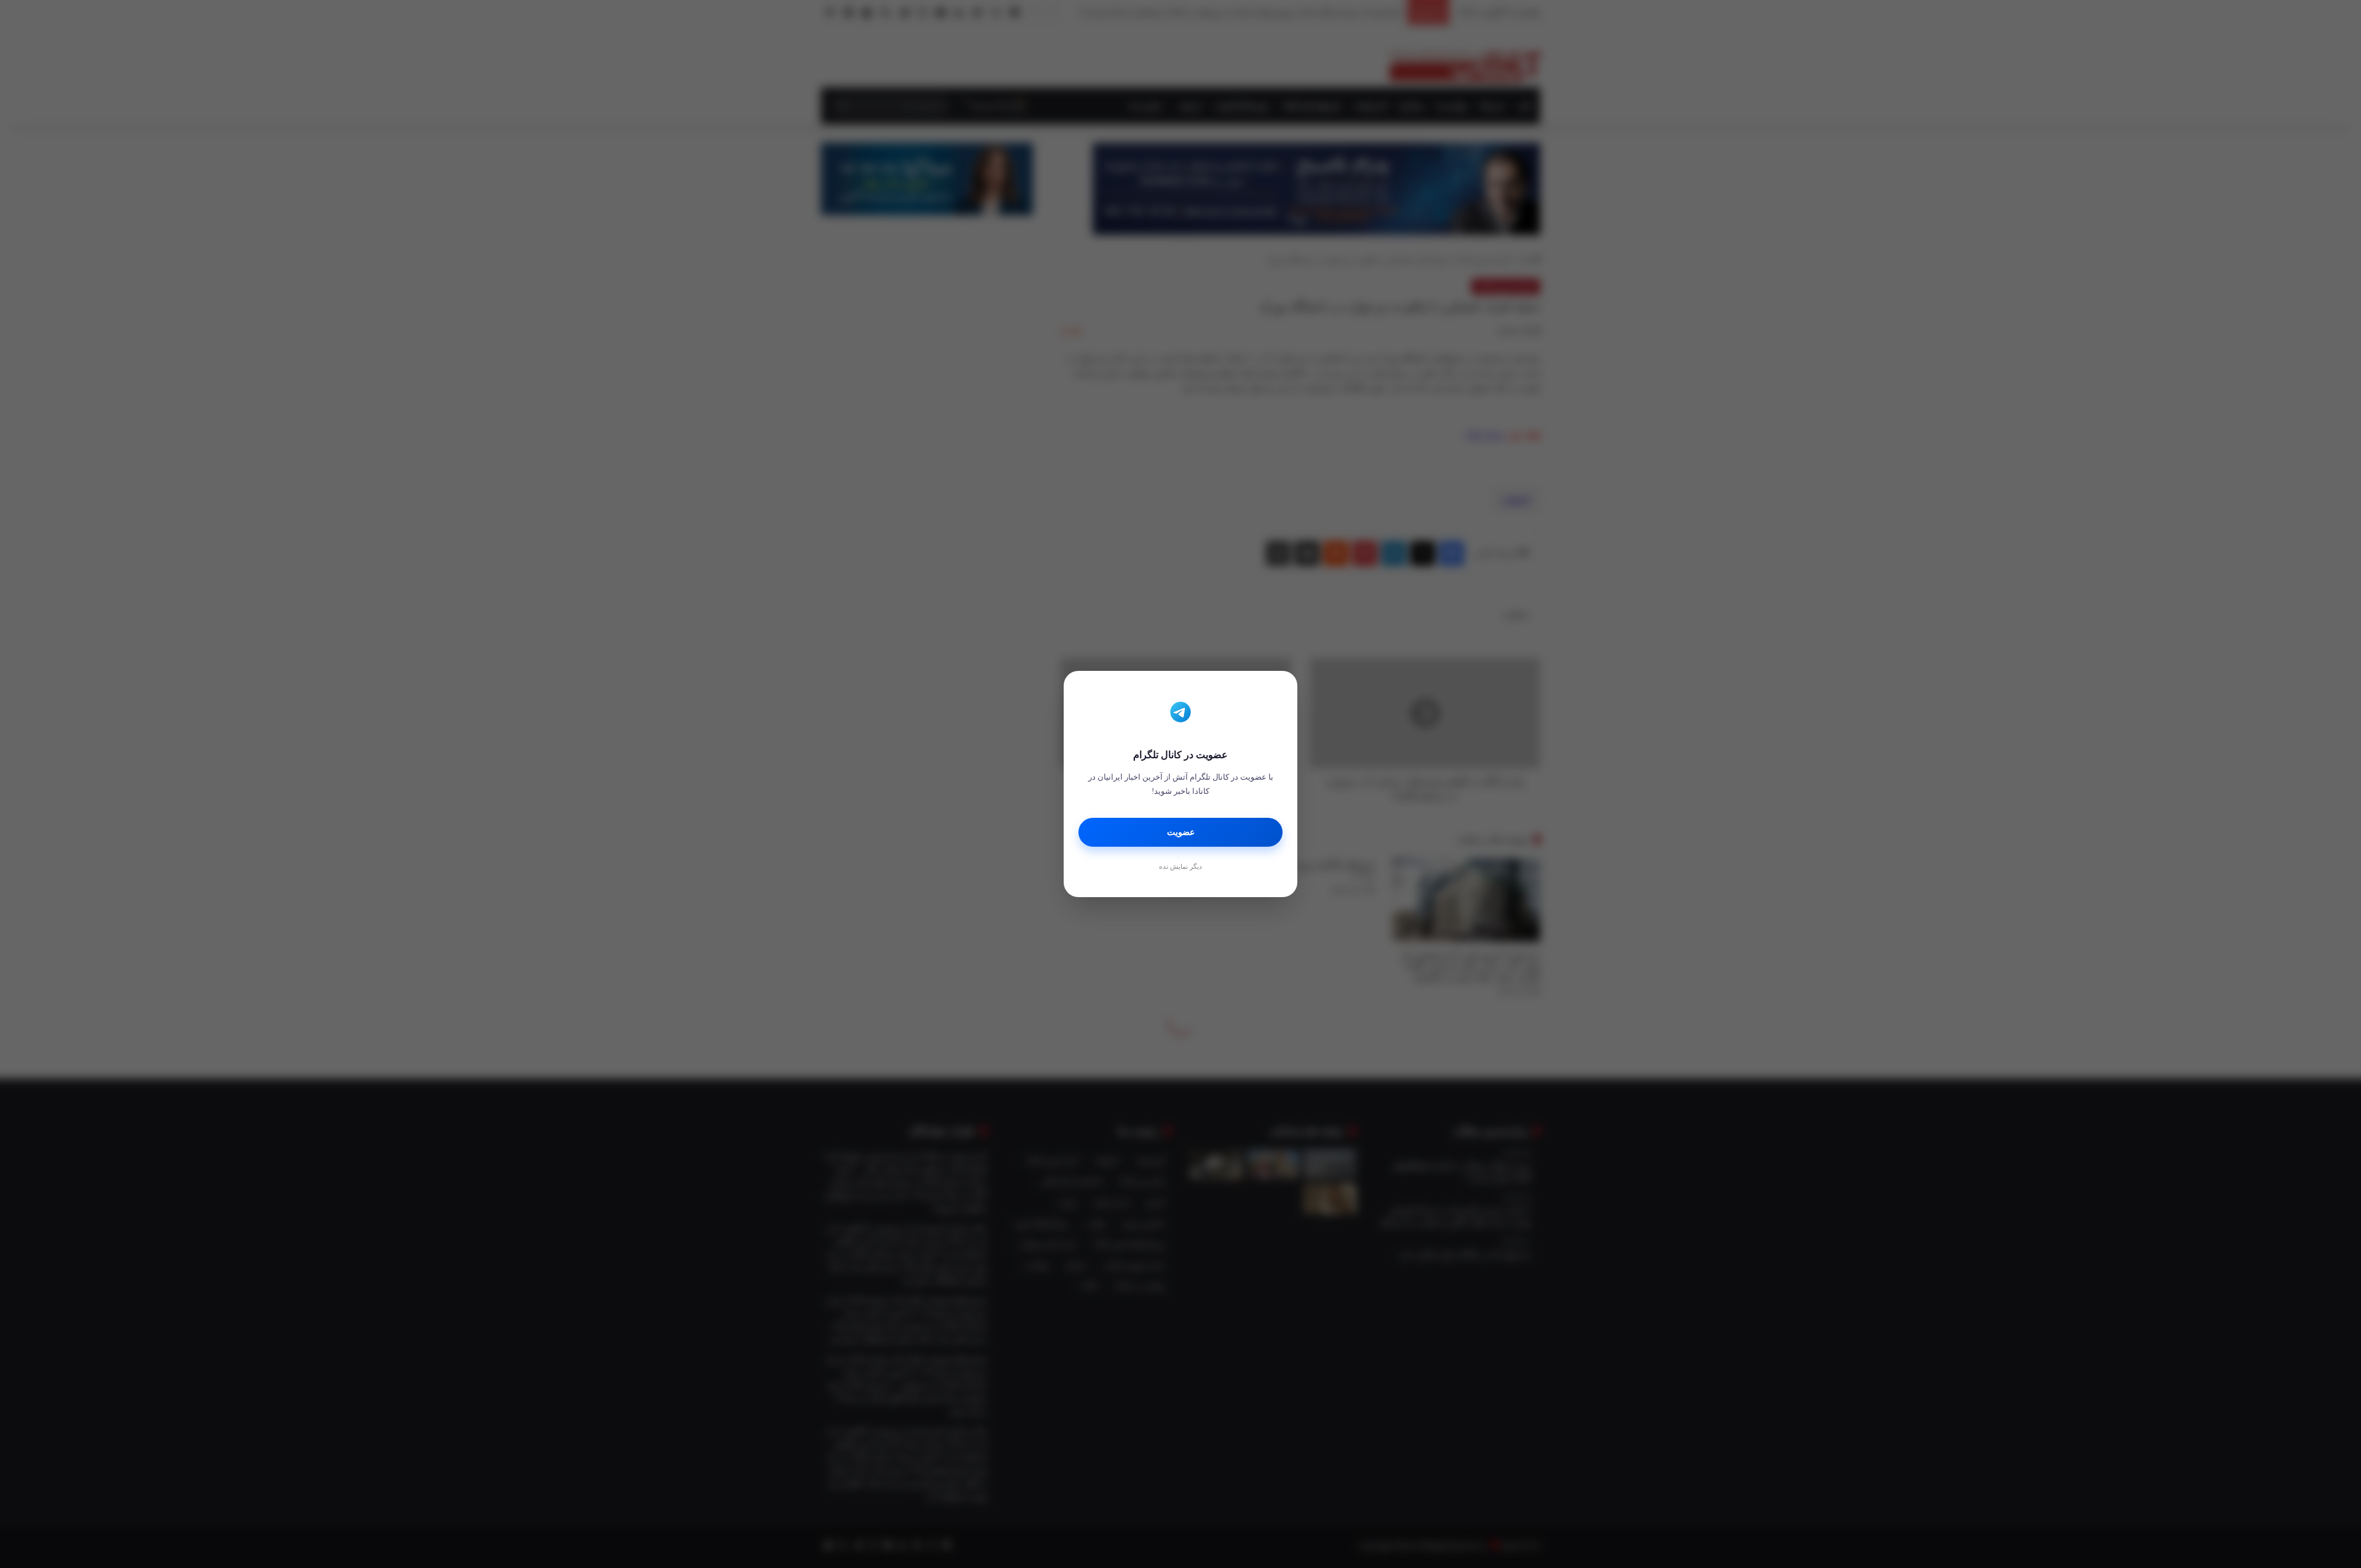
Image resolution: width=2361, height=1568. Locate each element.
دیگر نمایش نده (1180, 866)
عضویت (1181, 832)
